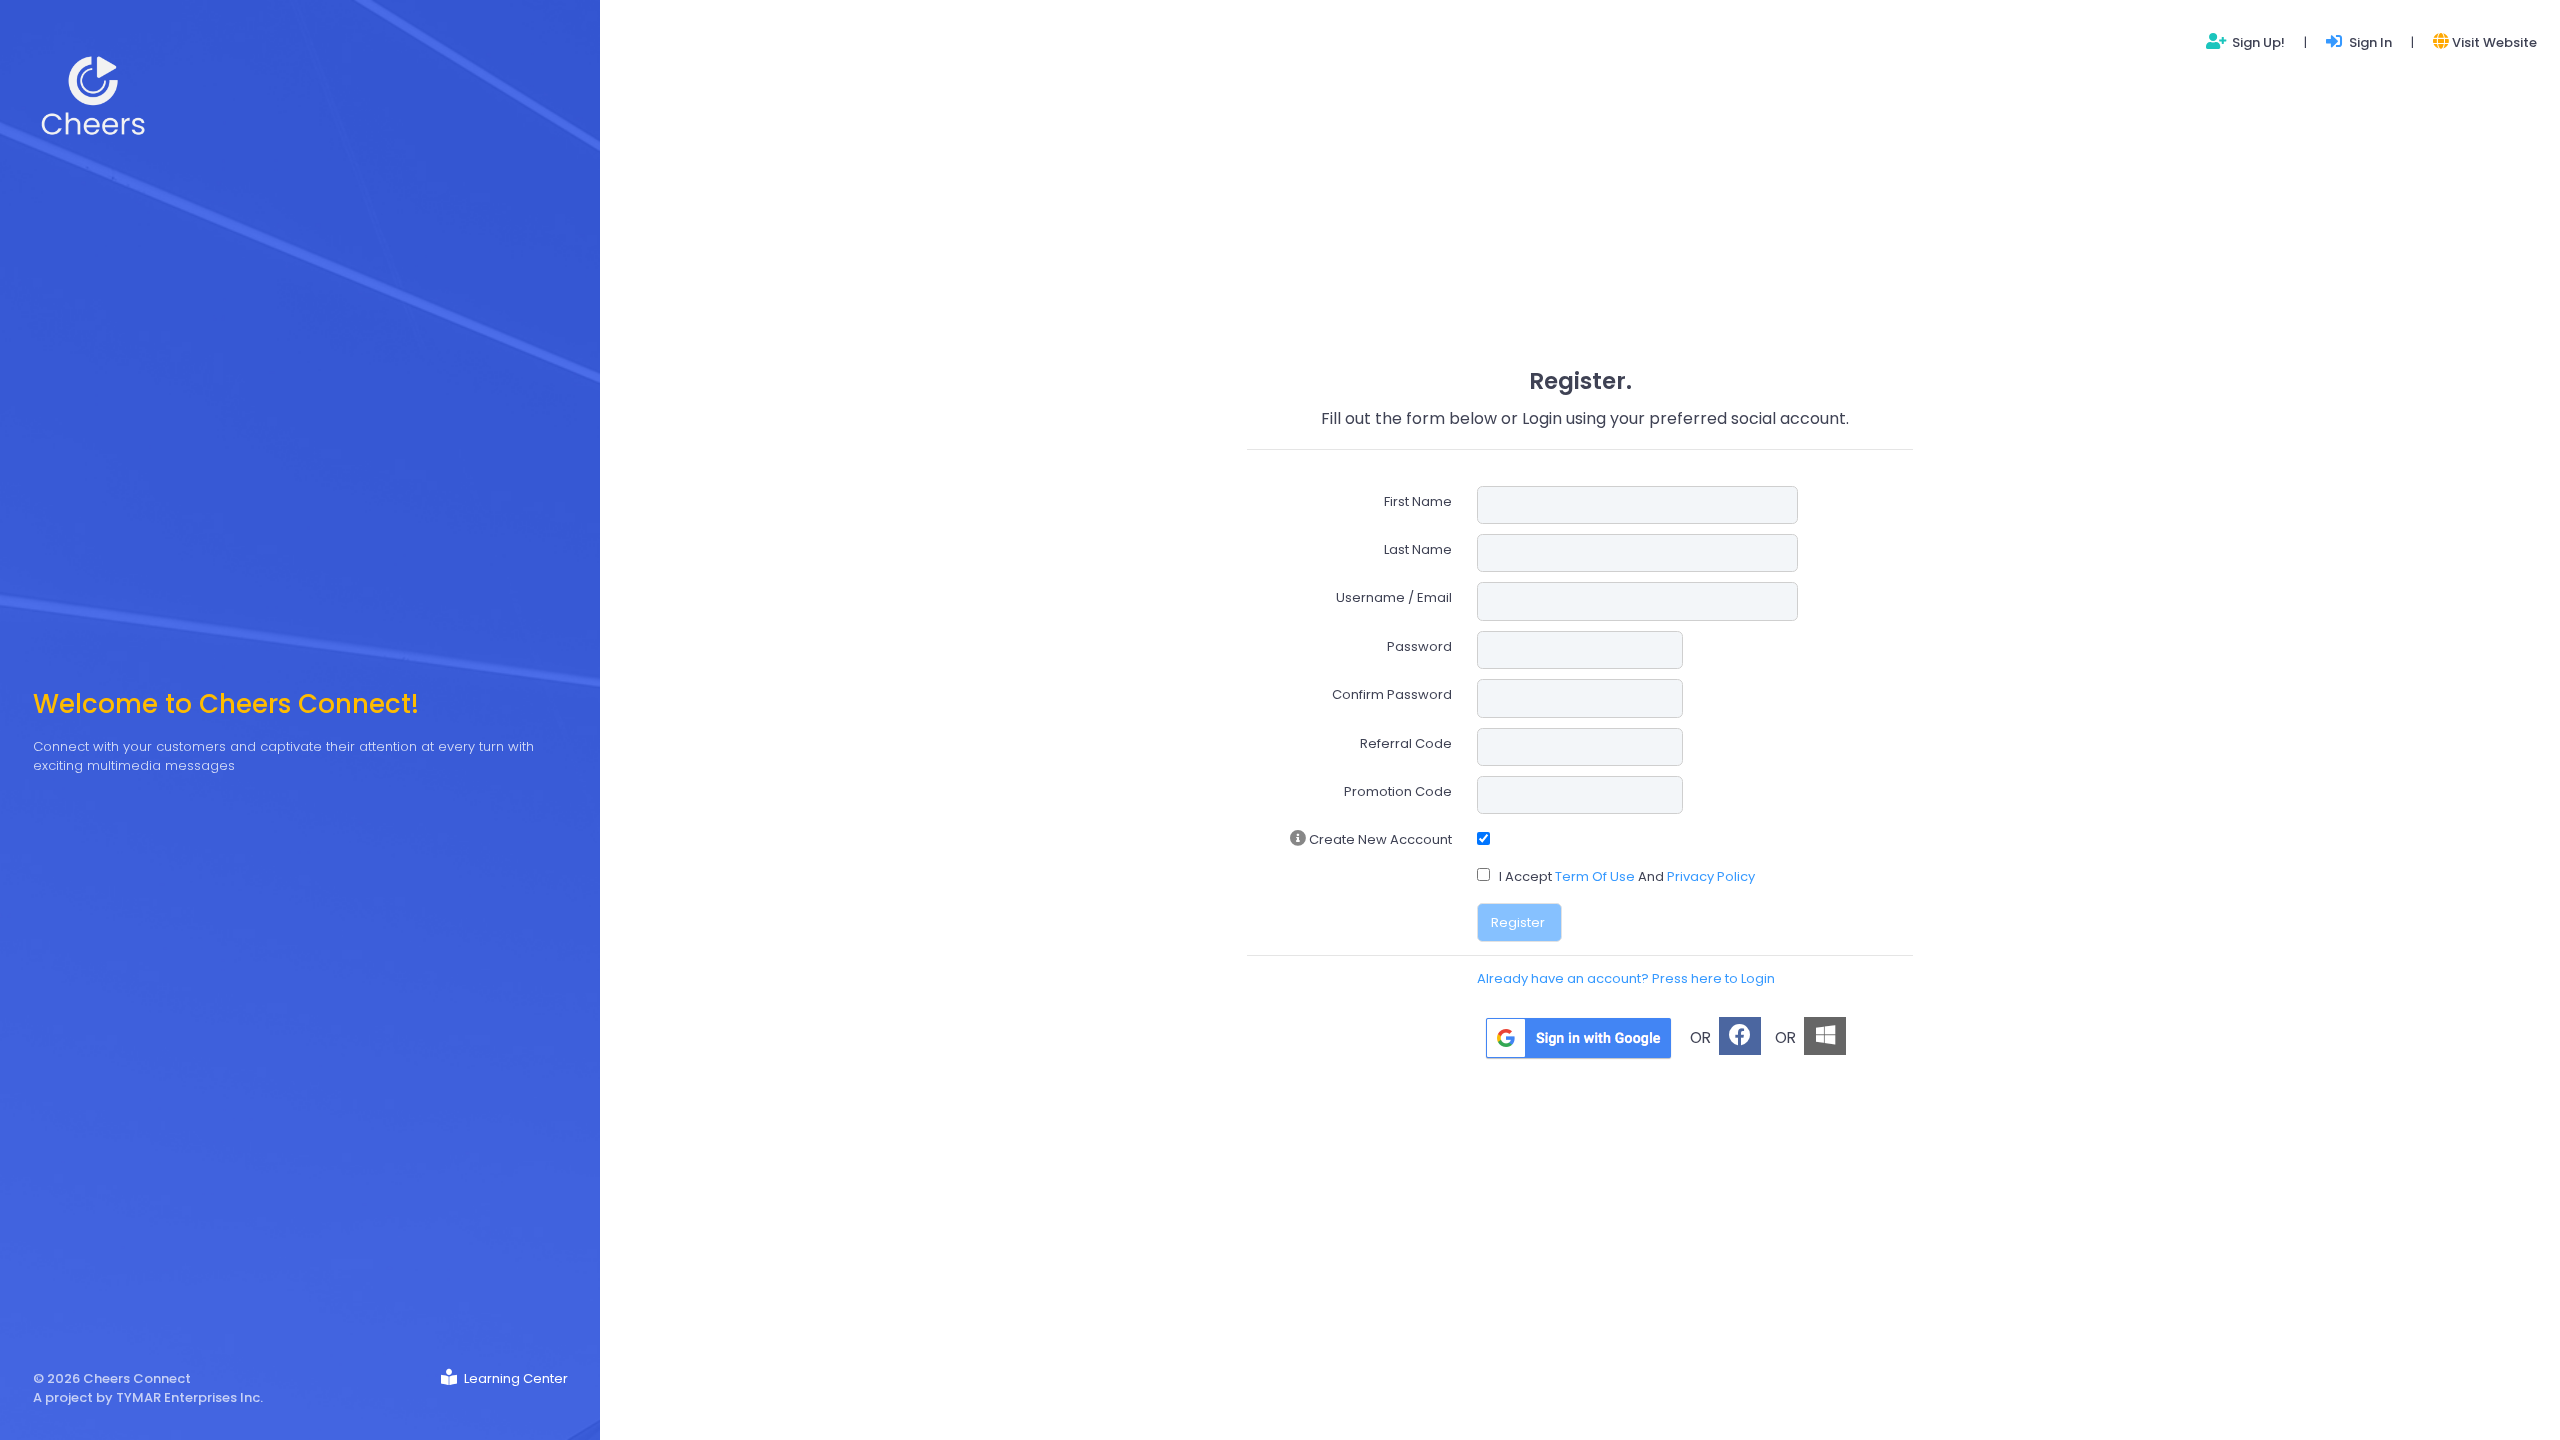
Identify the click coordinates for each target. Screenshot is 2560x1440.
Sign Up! (2257, 42)
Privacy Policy (1711, 876)
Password (1419, 646)
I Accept (1525, 876)
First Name (1418, 501)
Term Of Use (1596, 876)
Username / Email (1394, 597)
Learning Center (514, 1378)
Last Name (1418, 549)
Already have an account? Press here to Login (1626, 978)
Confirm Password (1392, 694)
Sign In (2368, 42)
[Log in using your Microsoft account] (1825, 1036)
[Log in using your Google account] (1578, 1038)
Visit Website (2494, 42)
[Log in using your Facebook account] (1740, 1036)
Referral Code (1406, 743)
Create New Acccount (1379, 839)
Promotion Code (1398, 791)
